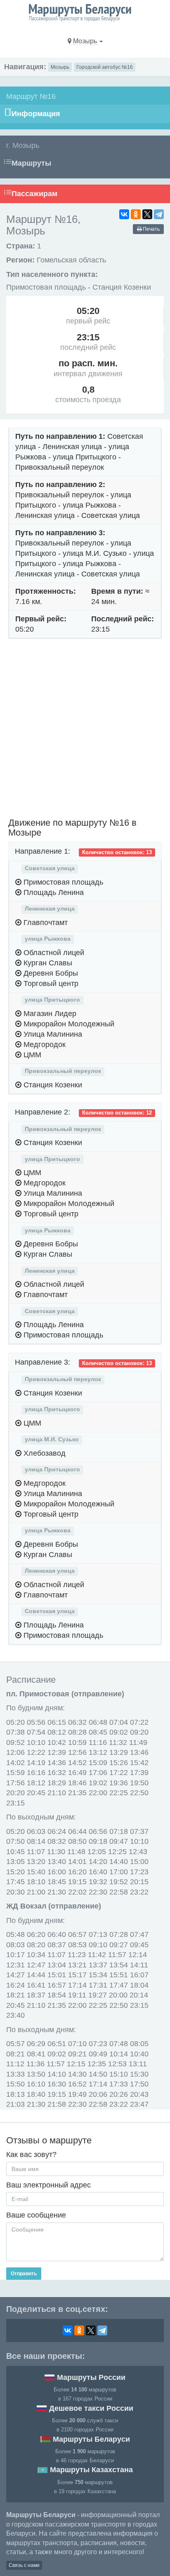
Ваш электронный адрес (48, 2185)
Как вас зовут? (31, 2154)
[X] (147, 214)
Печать (151, 229)
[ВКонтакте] (124, 214)
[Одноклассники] (136, 214)
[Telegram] (159, 214)
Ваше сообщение (36, 2215)
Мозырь (60, 67)
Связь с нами (24, 2565)
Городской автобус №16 (105, 67)
